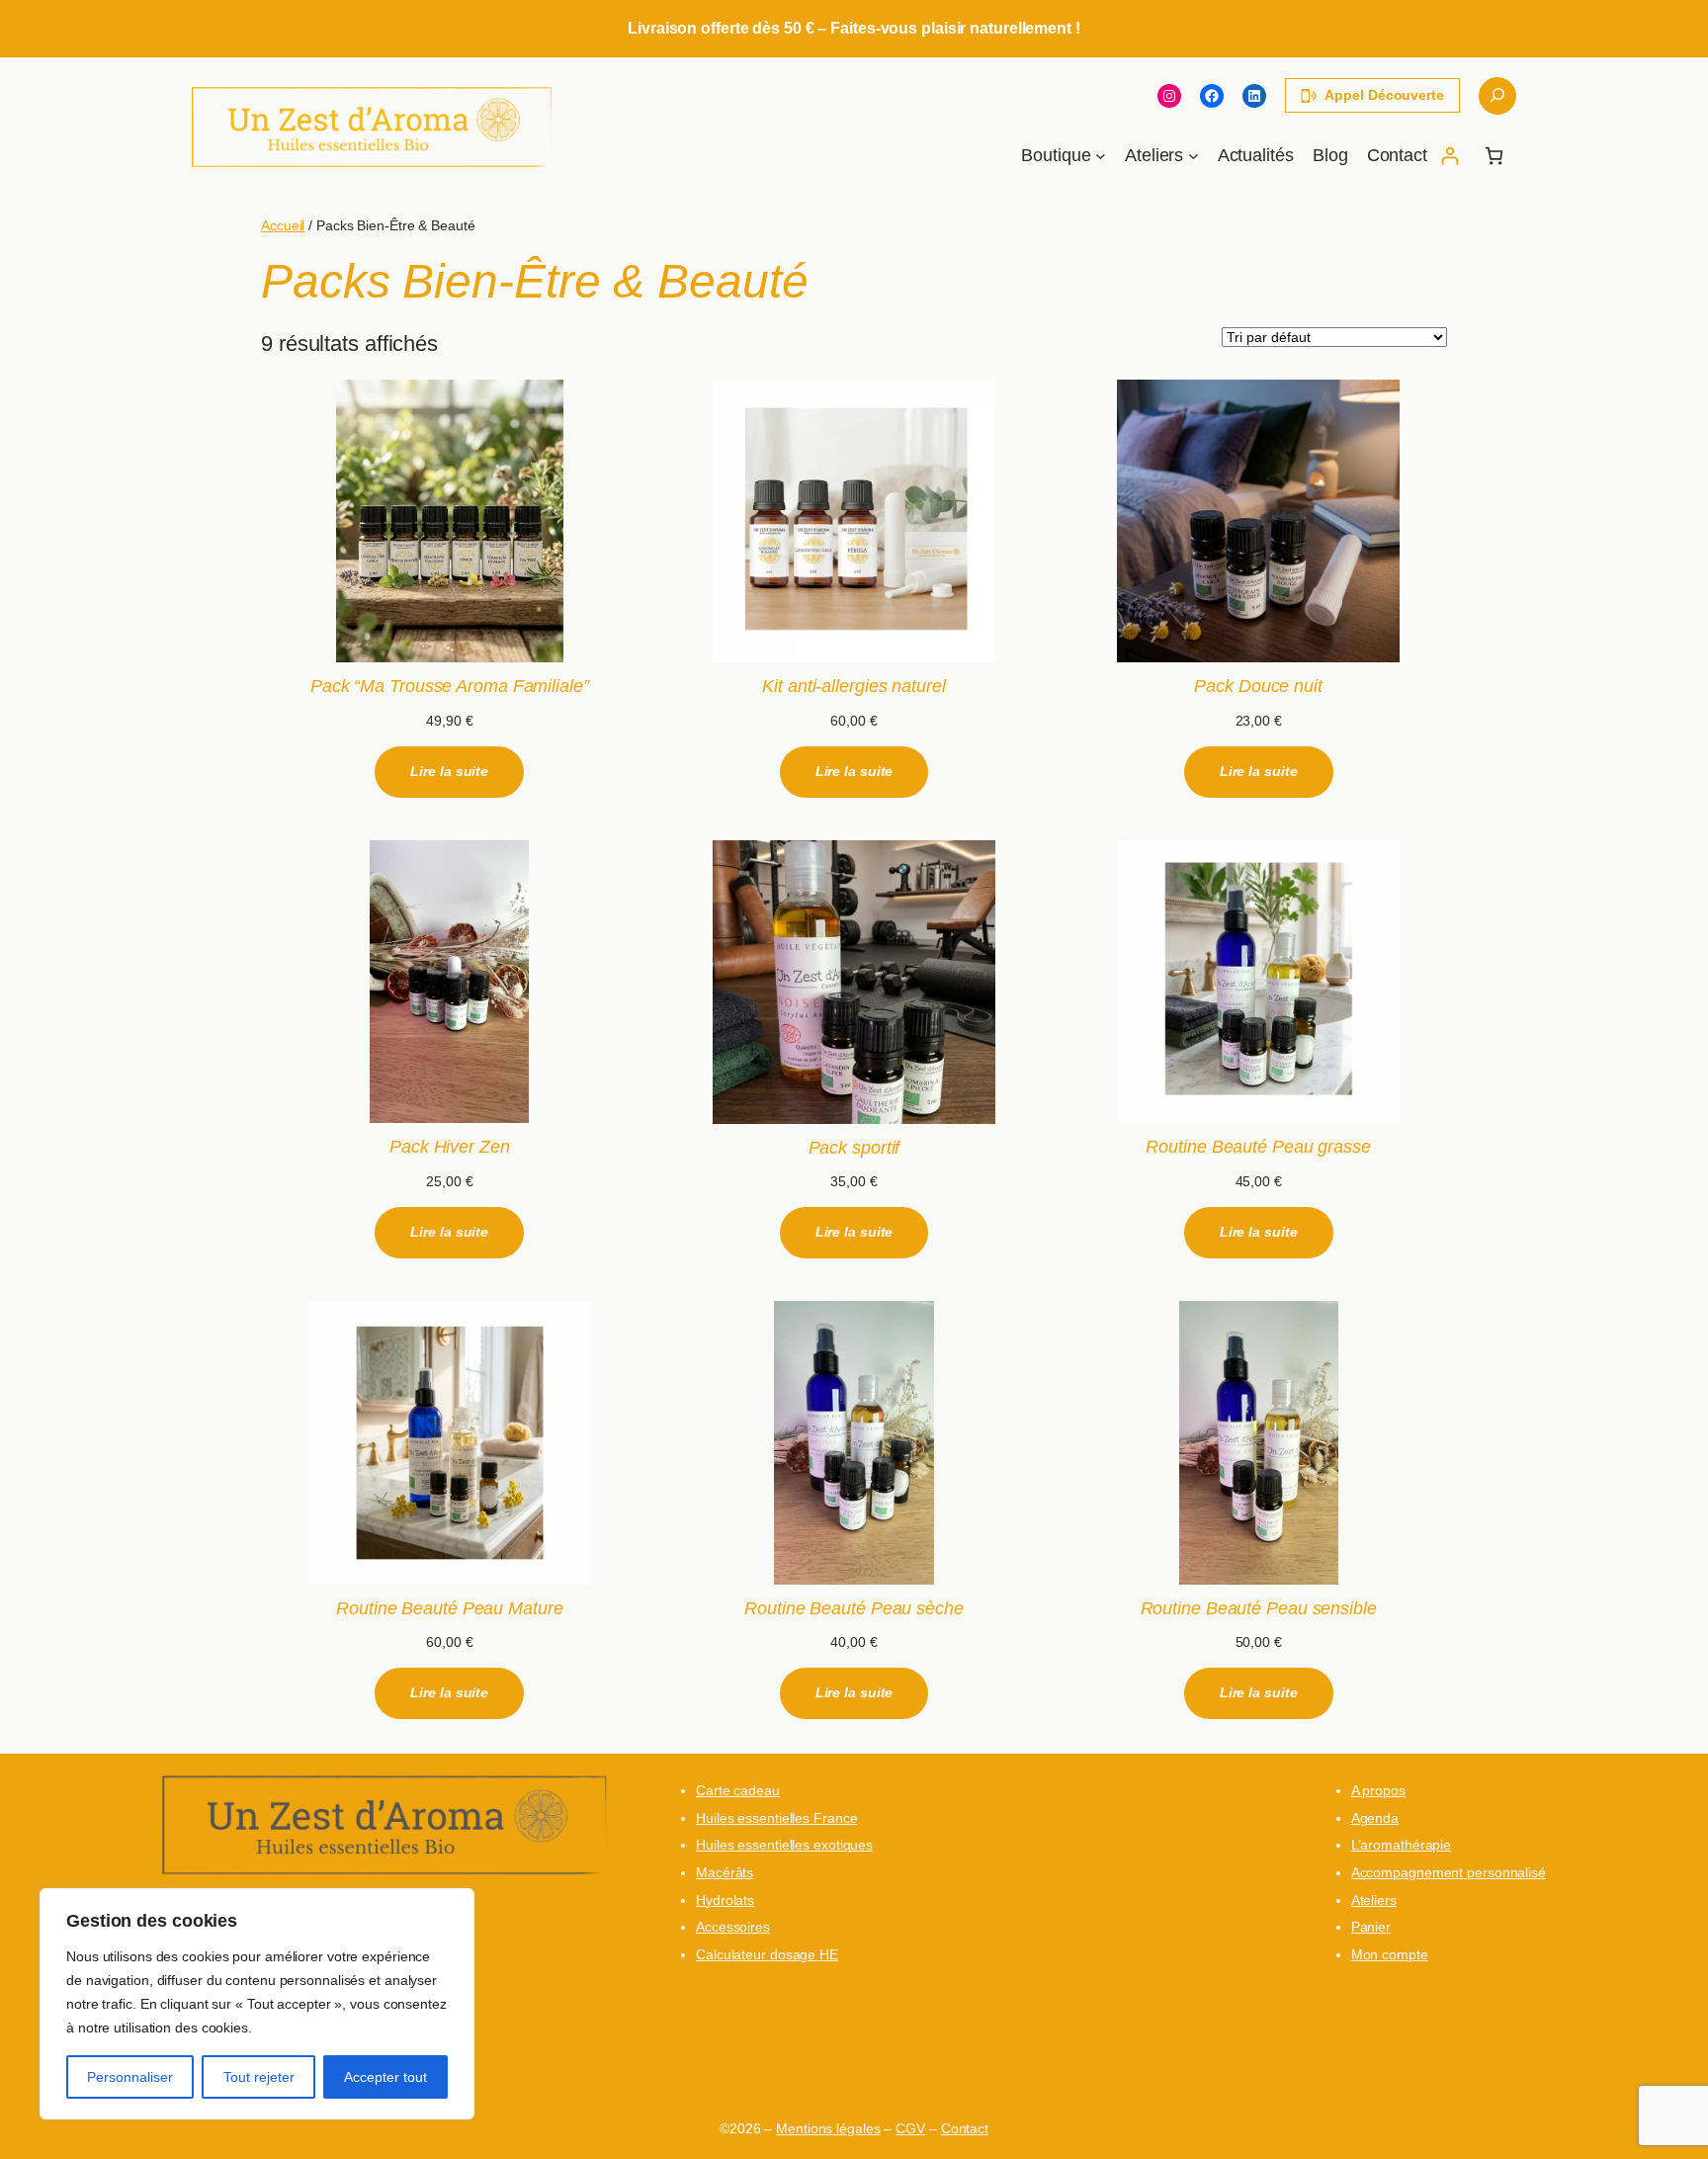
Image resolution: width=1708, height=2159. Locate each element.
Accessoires (733, 1927)
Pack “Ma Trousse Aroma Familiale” (450, 686)
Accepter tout (385, 2077)
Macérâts (725, 1872)
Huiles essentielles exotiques (784, 1845)
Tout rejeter (259, 2077)
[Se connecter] (1450, 156)
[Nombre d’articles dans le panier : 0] (1494, 156)
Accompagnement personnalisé (1449, 1872)
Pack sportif (854, 1148)
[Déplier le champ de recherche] (1497, 96)
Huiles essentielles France (776, 1818)
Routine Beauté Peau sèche (854, 1608)
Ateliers (1374, 1900)
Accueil (283, 225)
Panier (1371, 1927)
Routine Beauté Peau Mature (449, 1608)
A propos (1378, 1790)
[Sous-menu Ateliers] (1194, 156)
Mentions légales (828, 2128)
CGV (910, 2128)
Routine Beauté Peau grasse (1258, 1147)
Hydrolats (725, 1900)
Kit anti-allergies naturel (854, 686)
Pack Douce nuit (1258, 686)
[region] (257, 2004)
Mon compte (1390, 1954)
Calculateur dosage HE (767, 1954)
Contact (965, 2128)
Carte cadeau (738, 1790)
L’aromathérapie (1402, 1845)
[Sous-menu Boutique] (1101, 156)
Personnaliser (130, 2077)
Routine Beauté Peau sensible (1259, 1608)
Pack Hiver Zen (450, 1147)
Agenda (1375, 1818)
